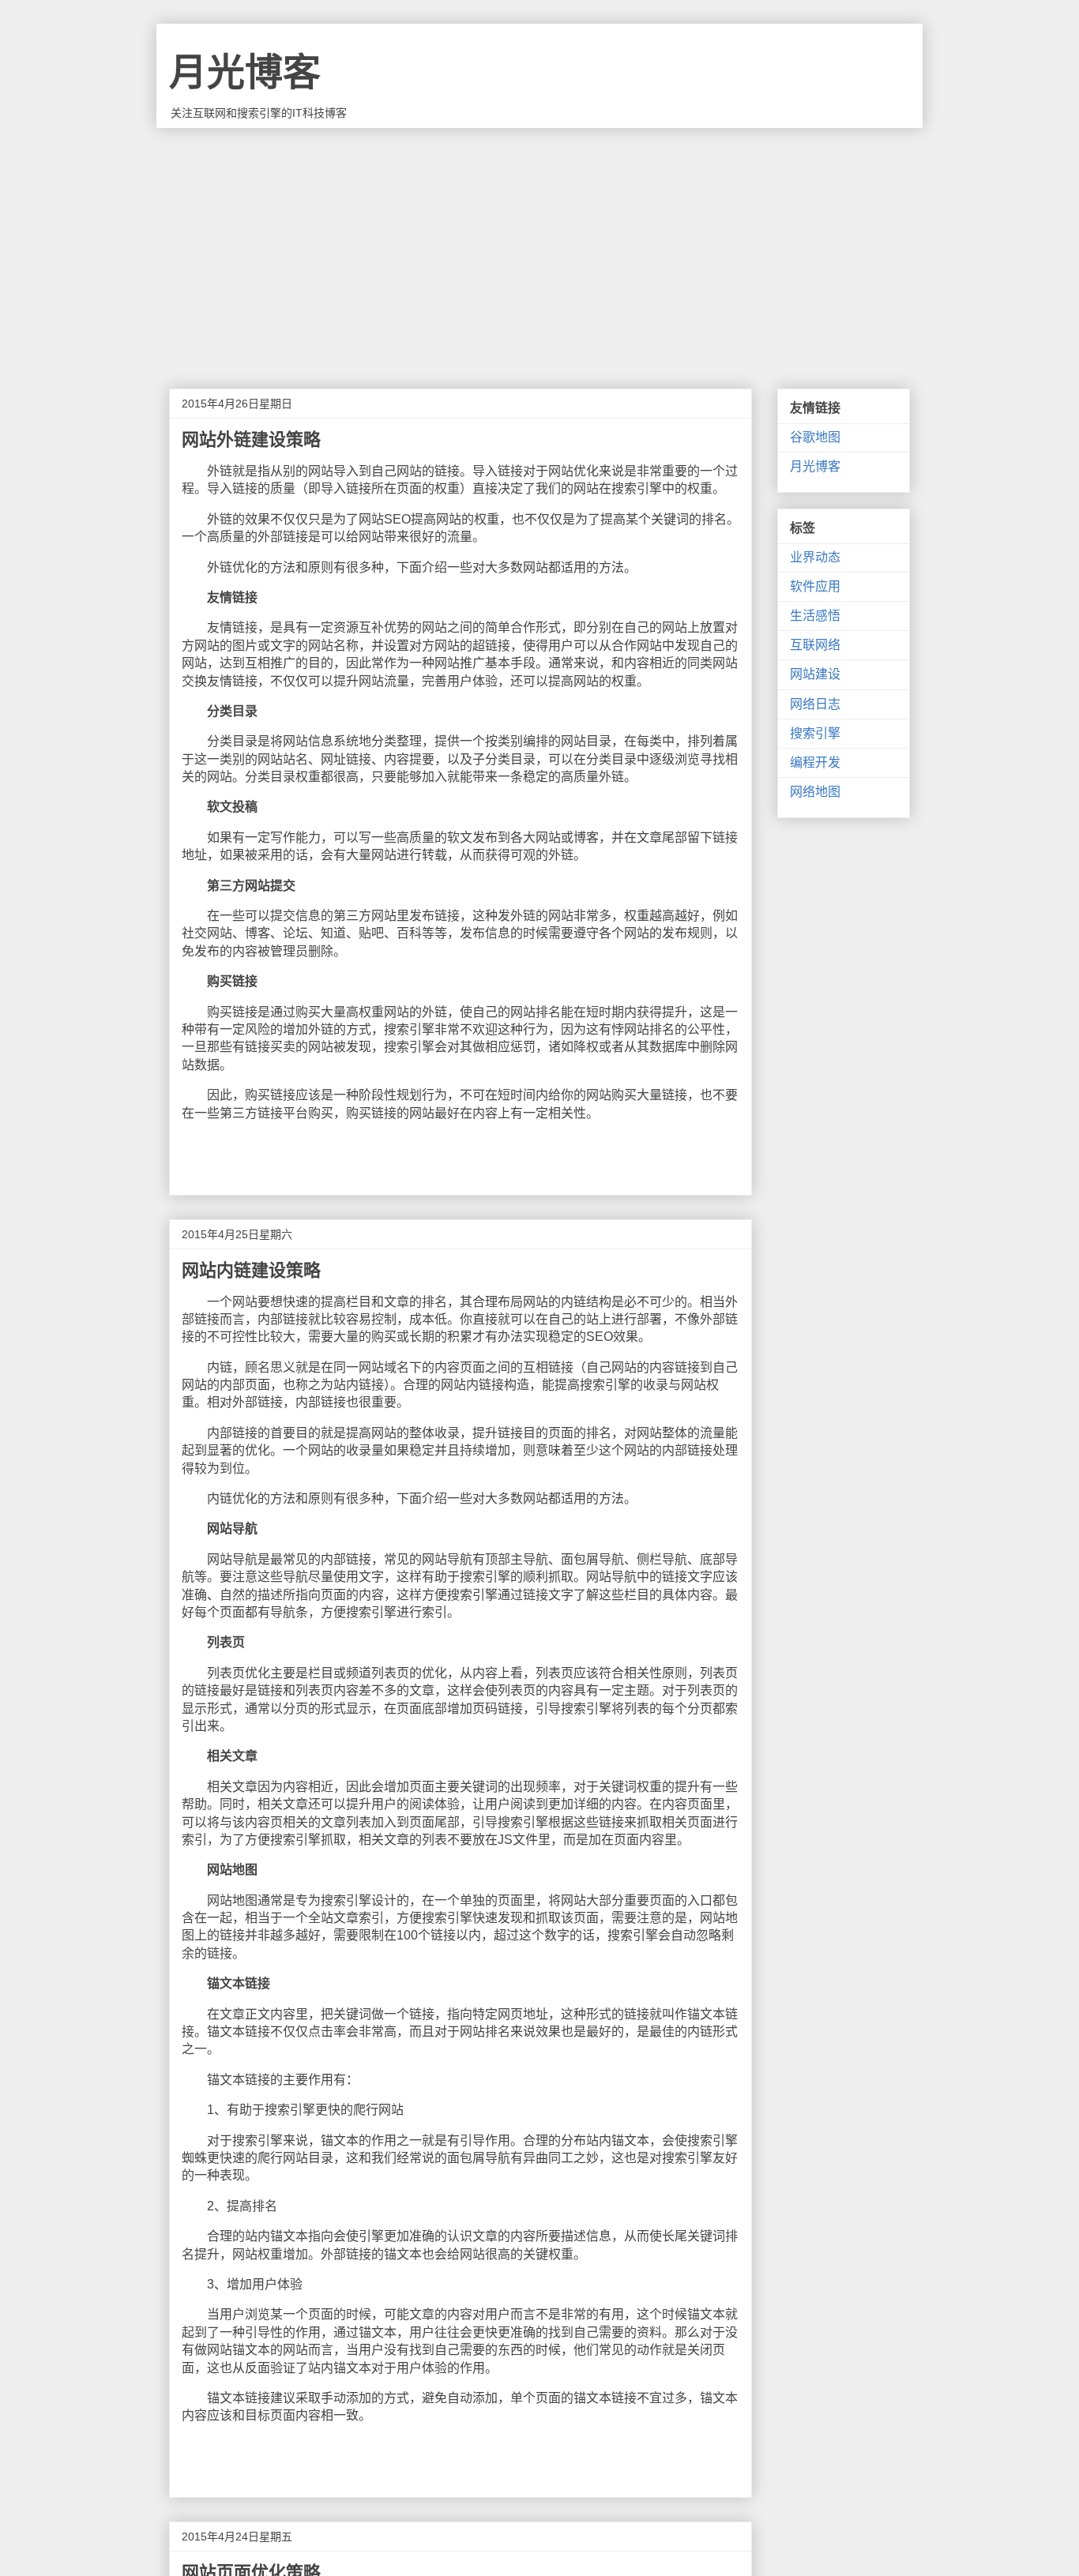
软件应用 (815, 586)
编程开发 (815, 762)
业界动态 (815, 557)
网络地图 (815, 792)
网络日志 (815, 704)
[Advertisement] (539, 246)
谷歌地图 (815, 437)
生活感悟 (815, 616)
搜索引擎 (815, 733)
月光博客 (245, 72)
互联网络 (815, 645)
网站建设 (815, 674)
